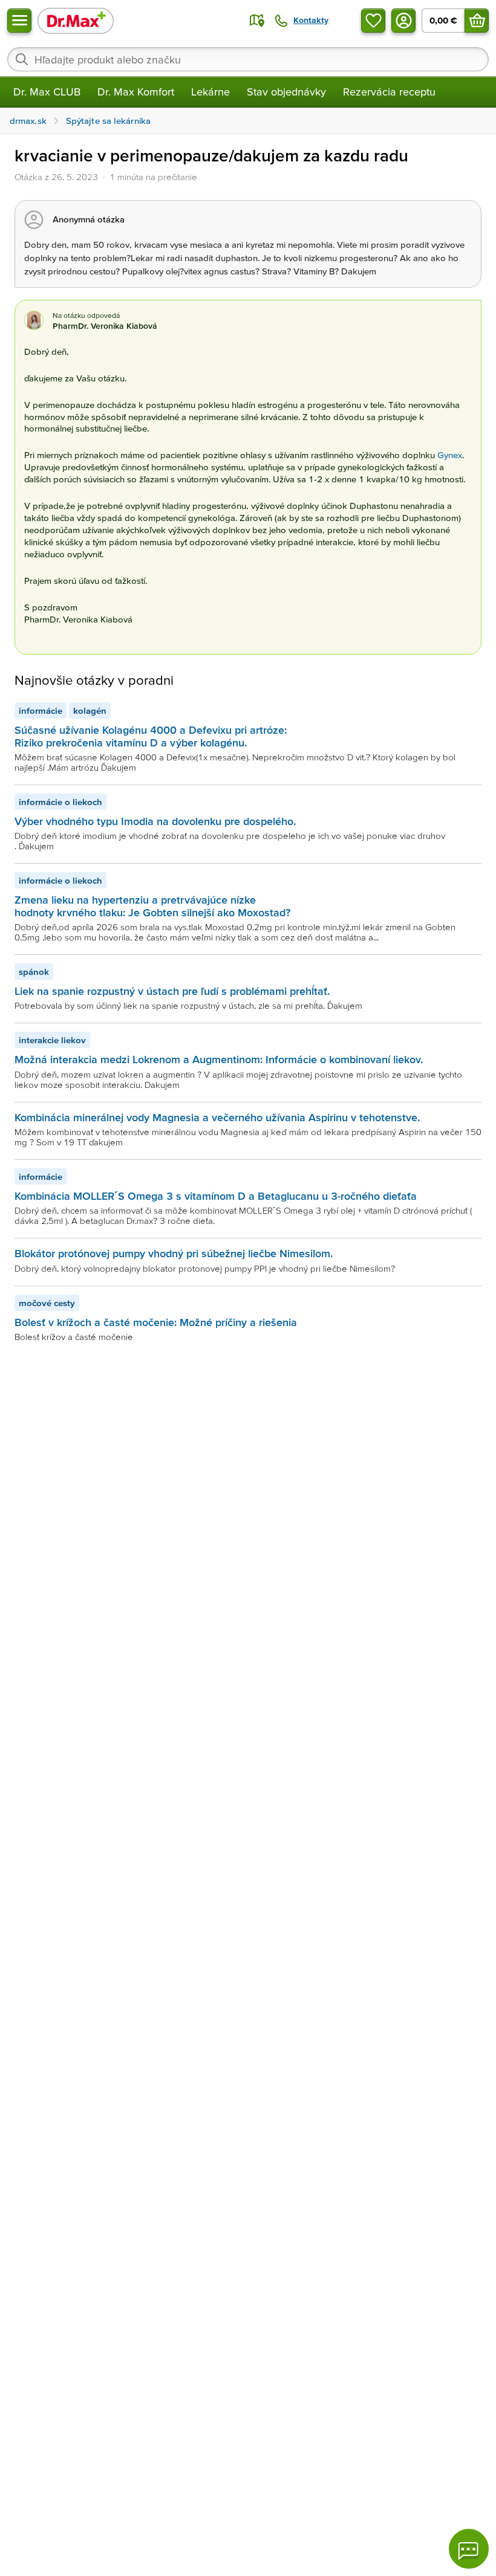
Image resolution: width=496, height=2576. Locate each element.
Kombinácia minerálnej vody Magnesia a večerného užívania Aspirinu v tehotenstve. (217, 1117)
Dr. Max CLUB (47, 92)
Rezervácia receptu (389, 92)
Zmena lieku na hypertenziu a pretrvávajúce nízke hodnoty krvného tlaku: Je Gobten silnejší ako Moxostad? (152, 906)
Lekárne (210, 92)
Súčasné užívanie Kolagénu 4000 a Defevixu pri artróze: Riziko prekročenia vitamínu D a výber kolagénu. (151, 736)
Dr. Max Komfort (136, 92)
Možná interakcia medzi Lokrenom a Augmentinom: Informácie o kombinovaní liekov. (219, 1059)
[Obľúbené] (373, 21)
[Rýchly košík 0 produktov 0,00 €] (477, 21)
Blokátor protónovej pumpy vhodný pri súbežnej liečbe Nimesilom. (174, 1253)
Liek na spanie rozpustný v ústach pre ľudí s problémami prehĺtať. (172, 991)
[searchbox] (248, 59)
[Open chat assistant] (469, 2549)
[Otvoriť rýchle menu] (19, 21)
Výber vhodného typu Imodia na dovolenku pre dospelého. (155, 821)
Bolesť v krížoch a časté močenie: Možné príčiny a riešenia (156, 1322)
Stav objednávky (286, 92)
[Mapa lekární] (257, 21)
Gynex (450, 455)
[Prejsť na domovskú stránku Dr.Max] (76, 20)
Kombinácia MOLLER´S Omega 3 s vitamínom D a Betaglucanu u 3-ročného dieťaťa (216, 1196)
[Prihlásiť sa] (403, 21)
